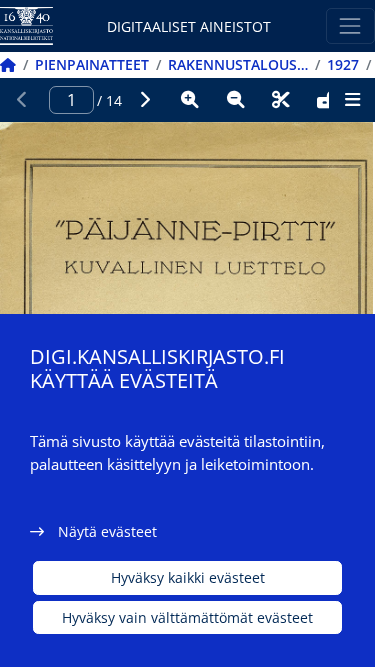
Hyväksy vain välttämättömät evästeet (187, 617)
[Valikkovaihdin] (350, 25)
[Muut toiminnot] (352, 100)
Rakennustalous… (238, 64)
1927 (343, 64)
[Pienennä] (236, 100)
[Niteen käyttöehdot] (327, 100)
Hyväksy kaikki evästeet (188, 577)
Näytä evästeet (107, 531)
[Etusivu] (8, 64)
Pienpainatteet (92, 64)
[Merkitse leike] (281, 100)
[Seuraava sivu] (145, 100)
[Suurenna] (190, 100)
